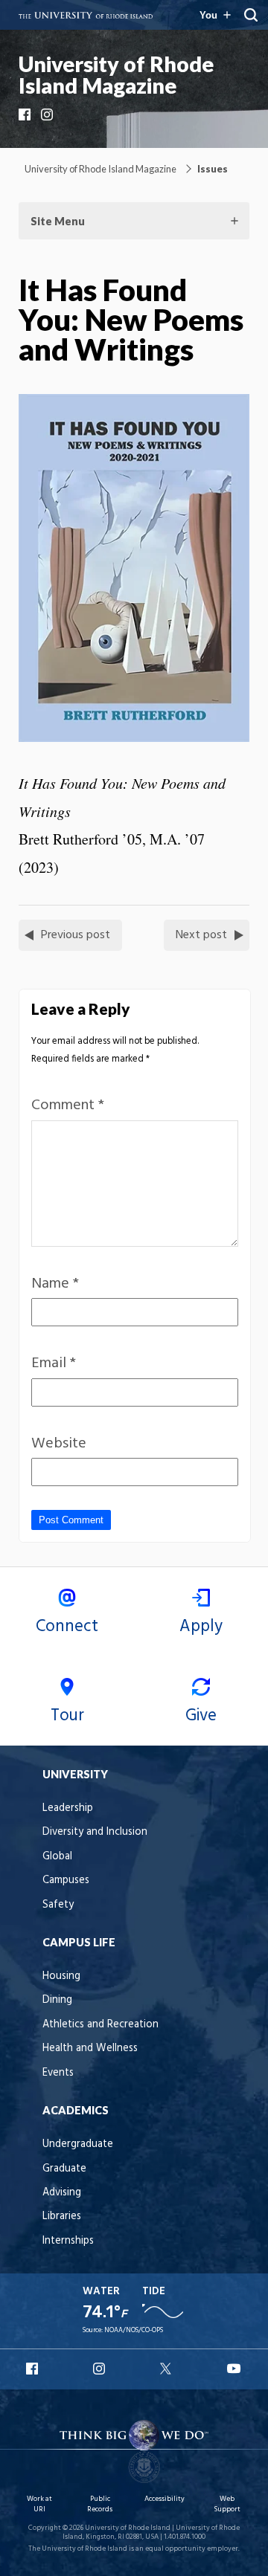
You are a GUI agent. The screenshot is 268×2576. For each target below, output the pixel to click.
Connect (67, 1627)
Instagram (48, 114)
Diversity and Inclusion (95, 1832)
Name (55, 1284)
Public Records (100, 2504)
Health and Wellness (90, 2049)
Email (54, 1363)
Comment (68, 1105)
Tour (67, 1716)
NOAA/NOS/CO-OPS (134, 2330)
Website (59, 1444)
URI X (167, 2369)
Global (57, 1857)
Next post (201, 935)
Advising (62, 2193)
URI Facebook (33, 2369)
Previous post (76, 935)
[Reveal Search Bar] (251, 15)
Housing (61, 1976)
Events (58, 2073)
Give (201, 1716)
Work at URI (39, 2504)
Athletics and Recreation (100, 2025)
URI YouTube (234, 2369)
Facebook (26, 114)
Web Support (227, 2504)
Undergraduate (78, 2144)
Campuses (66, 1881)
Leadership (68, 1808)
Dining (57, 2000)
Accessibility (165, 2499)
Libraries (62, 2217)
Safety (58, 1905)
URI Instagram (100, 2369)
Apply (201, 1627)
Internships (68, 2241)
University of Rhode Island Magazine (116, 75)
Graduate (64, 2169)
